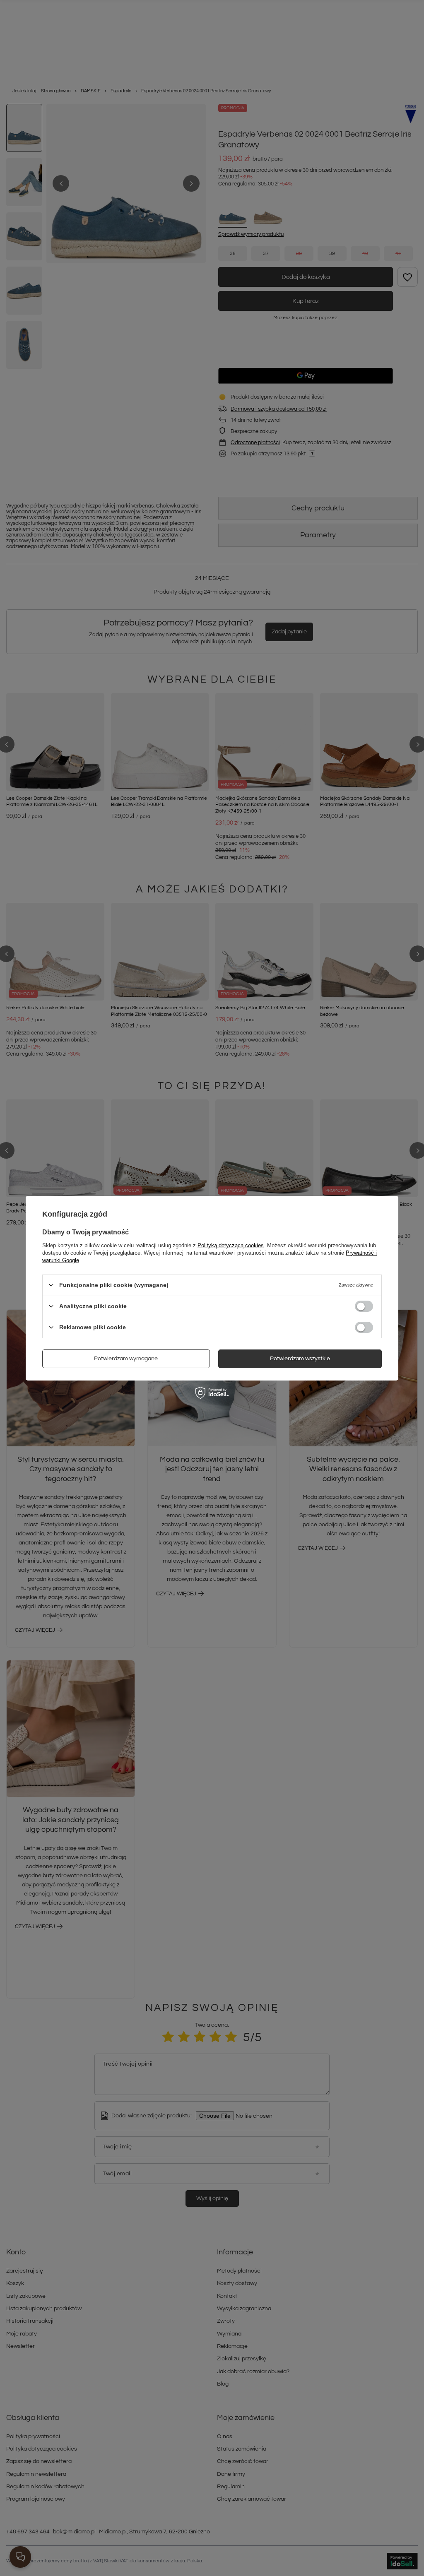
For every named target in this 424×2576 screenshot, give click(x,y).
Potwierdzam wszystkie (300, 1359)
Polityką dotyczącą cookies (231, 1245)
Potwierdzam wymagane (126, 1359)
